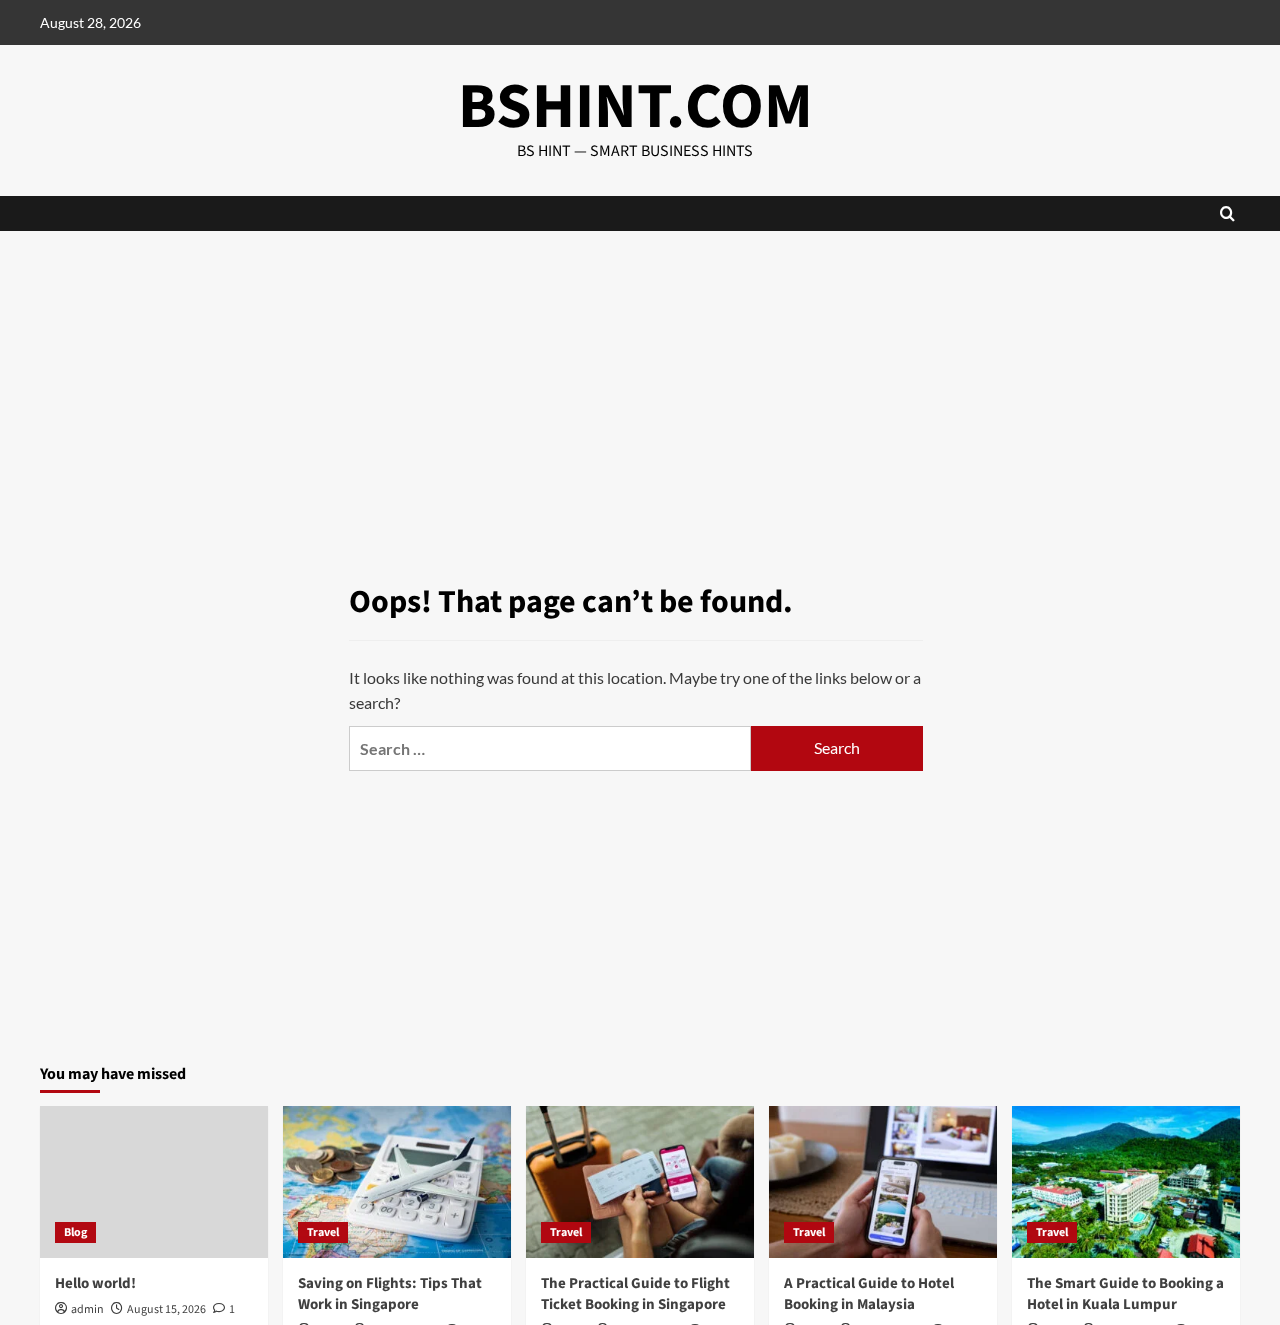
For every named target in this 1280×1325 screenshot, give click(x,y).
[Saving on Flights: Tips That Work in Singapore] (397, 1182)
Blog (75, 1232)
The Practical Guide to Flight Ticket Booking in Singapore (635, 1294)
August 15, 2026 (166, 1309)
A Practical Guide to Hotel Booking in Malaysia (869, 1294)
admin (87, 1309)
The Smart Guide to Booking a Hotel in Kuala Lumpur (1125, 1294)
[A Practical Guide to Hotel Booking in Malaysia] (883, 1182)
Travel (323, 1232)
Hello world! (95, 1283)
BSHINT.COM (635, 107)
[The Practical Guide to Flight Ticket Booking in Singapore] (640, 1182)
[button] (1227, 213)
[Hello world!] (154, 1182)
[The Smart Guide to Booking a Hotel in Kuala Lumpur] (1126, 1182)
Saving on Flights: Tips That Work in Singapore (390, 1294)
